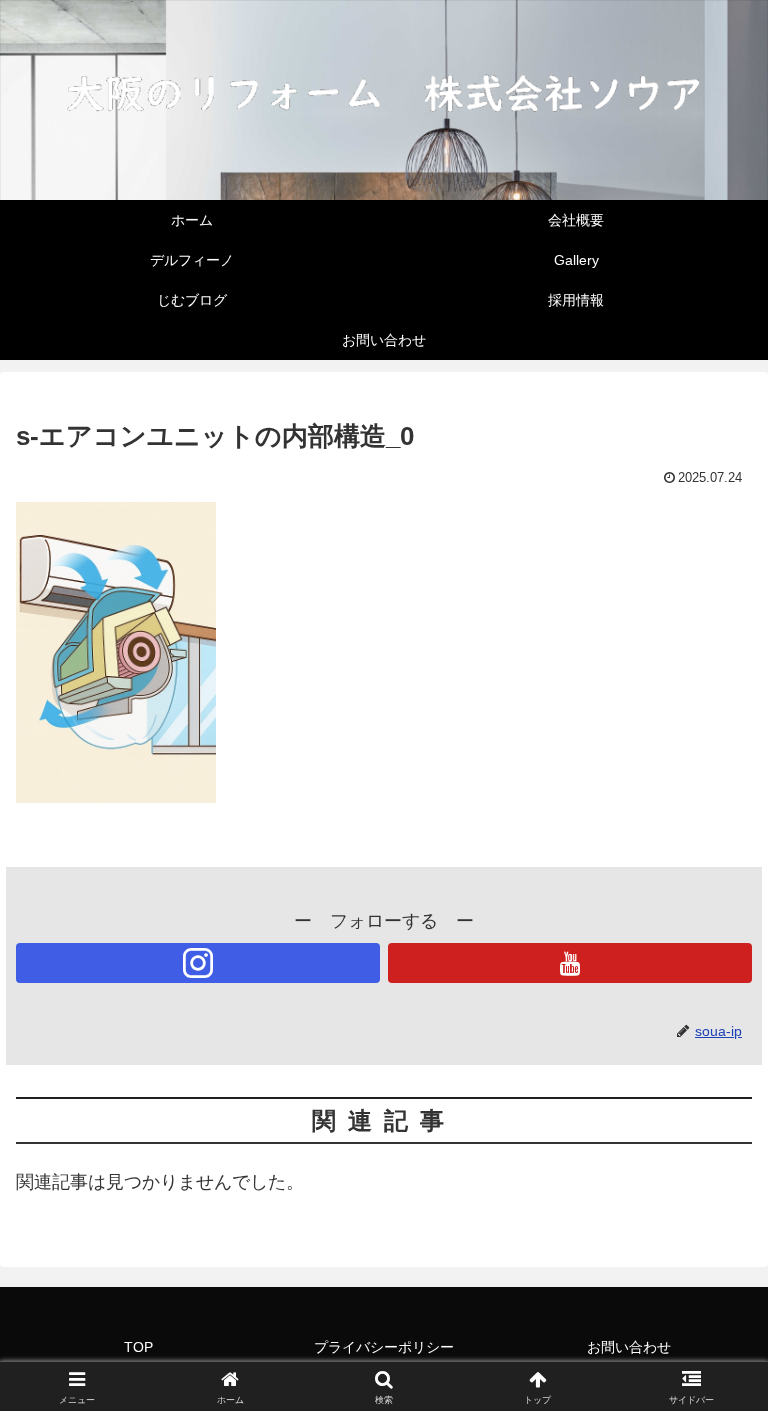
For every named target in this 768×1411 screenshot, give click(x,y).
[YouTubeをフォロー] (570, 963)
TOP (138, 1347)
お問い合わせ (629, 1347)
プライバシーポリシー (384, 1347)
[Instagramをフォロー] (198, 963)
